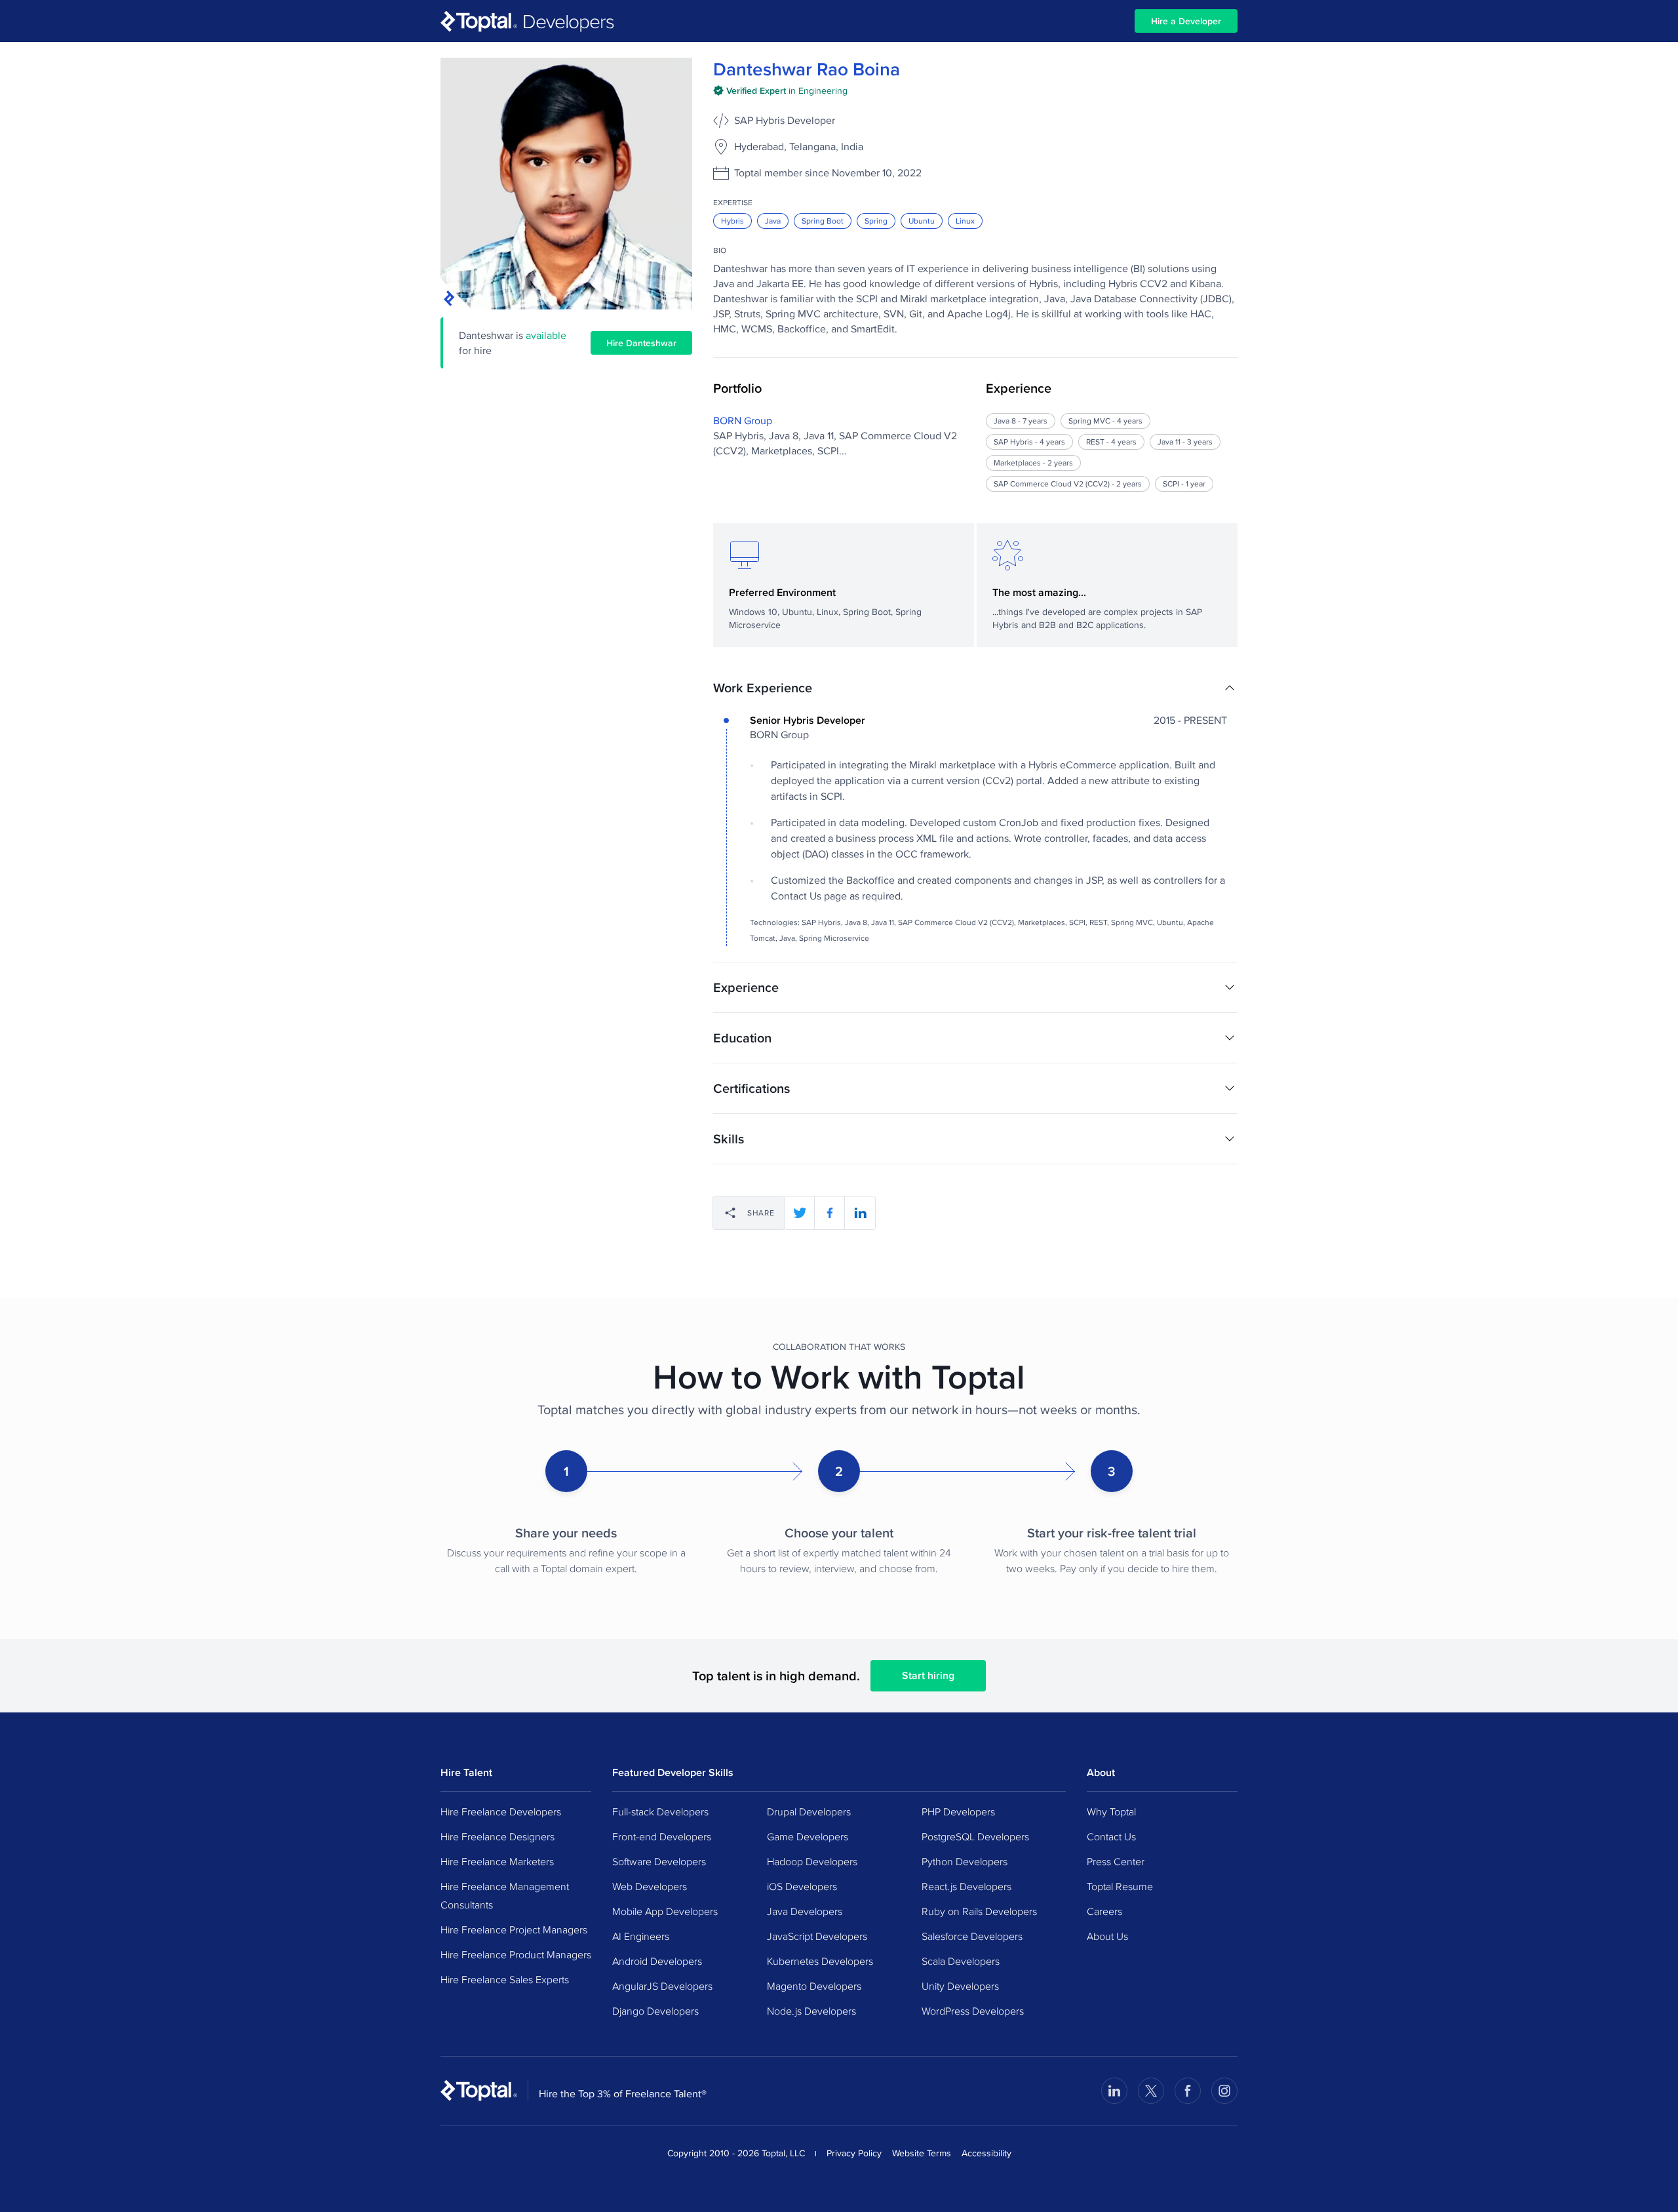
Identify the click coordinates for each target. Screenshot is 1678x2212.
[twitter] (800, 1213)
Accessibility (986, 2153)
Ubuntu (922, 221)
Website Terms (922, 2153)
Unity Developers (960, 1986)
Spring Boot (823, 221)
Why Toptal (1111, 1811)
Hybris (732, 221)
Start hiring (928, 1675)
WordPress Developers (973, 2011)
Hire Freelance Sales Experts (505, 1979)
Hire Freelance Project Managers (514, 1929)
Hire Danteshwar (641, 343)
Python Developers (965, 1861)
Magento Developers (814, 1986)
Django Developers (655, 2011)
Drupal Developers (809, 1811)
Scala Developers (961, 1961)
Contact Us (1111, 1836)
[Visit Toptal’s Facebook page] (1188, 2091)
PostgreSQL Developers (975, 1836)
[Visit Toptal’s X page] (1151, 2091)
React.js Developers (966, 1886)
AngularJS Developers (662, 1986)
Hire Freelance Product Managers (516, 1954)
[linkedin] (860, 1213)
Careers (1104, 1911)
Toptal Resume (1120, 1886)
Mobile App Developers (665, 1911)
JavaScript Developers (817, 1936)
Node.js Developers (811, 2011)
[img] (780, 90)
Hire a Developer (1186, 21)
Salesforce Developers (972, 1936)
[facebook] (830, 1213)
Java (773, 221)
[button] (975, 688)
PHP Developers (958, 1811)
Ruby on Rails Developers (979, 1911)
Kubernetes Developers (820, 1961)
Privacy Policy (854, 2153)
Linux (965, 221)
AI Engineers (641, 1936)
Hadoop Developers (812, 1861)
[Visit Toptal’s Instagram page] (1224, 2091)
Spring (876, 221)
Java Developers (805, 1911)
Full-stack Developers (660, 1811)
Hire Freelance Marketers (497, 1861)
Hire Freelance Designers (498, 1836)
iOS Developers (802, 1886)
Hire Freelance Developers (501, 1811)
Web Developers (650, 1886)
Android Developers (657, 1961)
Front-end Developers (662, 1836)
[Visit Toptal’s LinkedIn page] (1114, 2091)
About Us (1107, 1936)
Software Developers (659, 1861)
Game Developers (808, 1836)
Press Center (1116, 1861)
